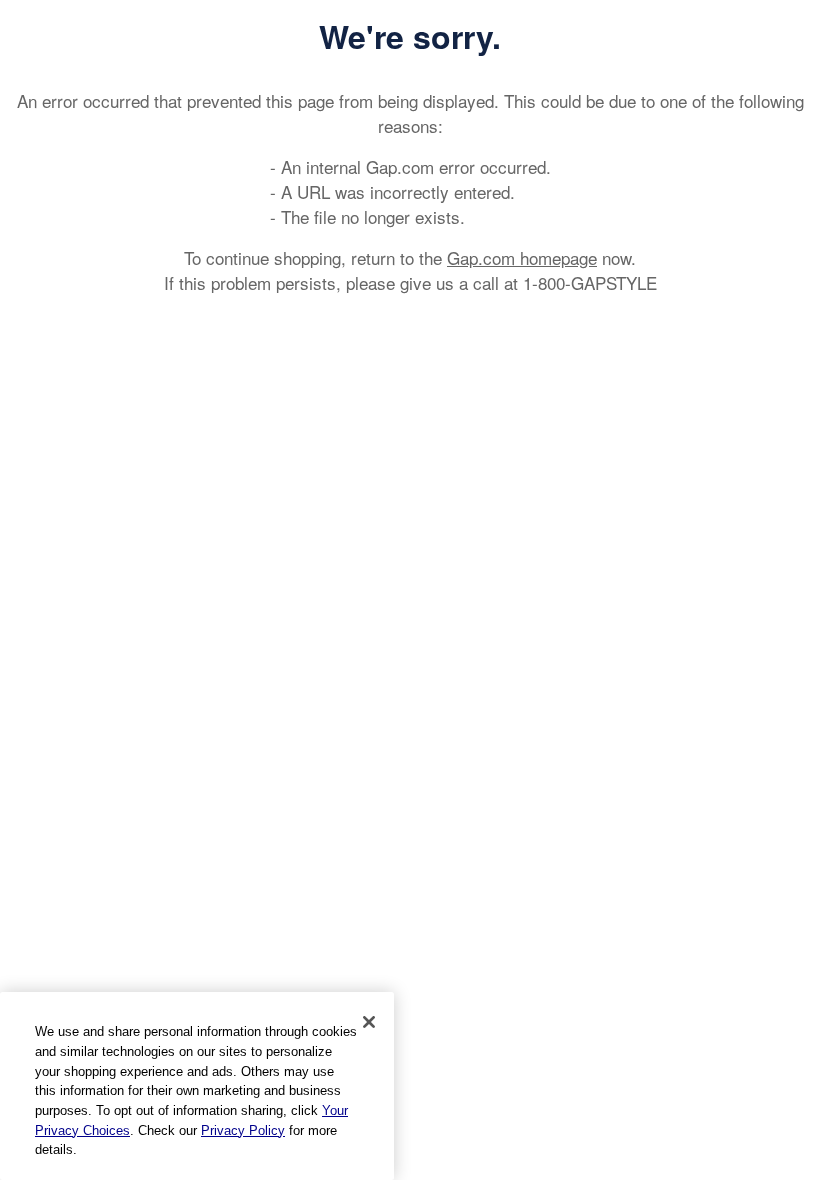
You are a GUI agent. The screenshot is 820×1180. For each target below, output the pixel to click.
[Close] (369, 1022)
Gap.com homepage (522, 257)
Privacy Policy (243, 1130)
